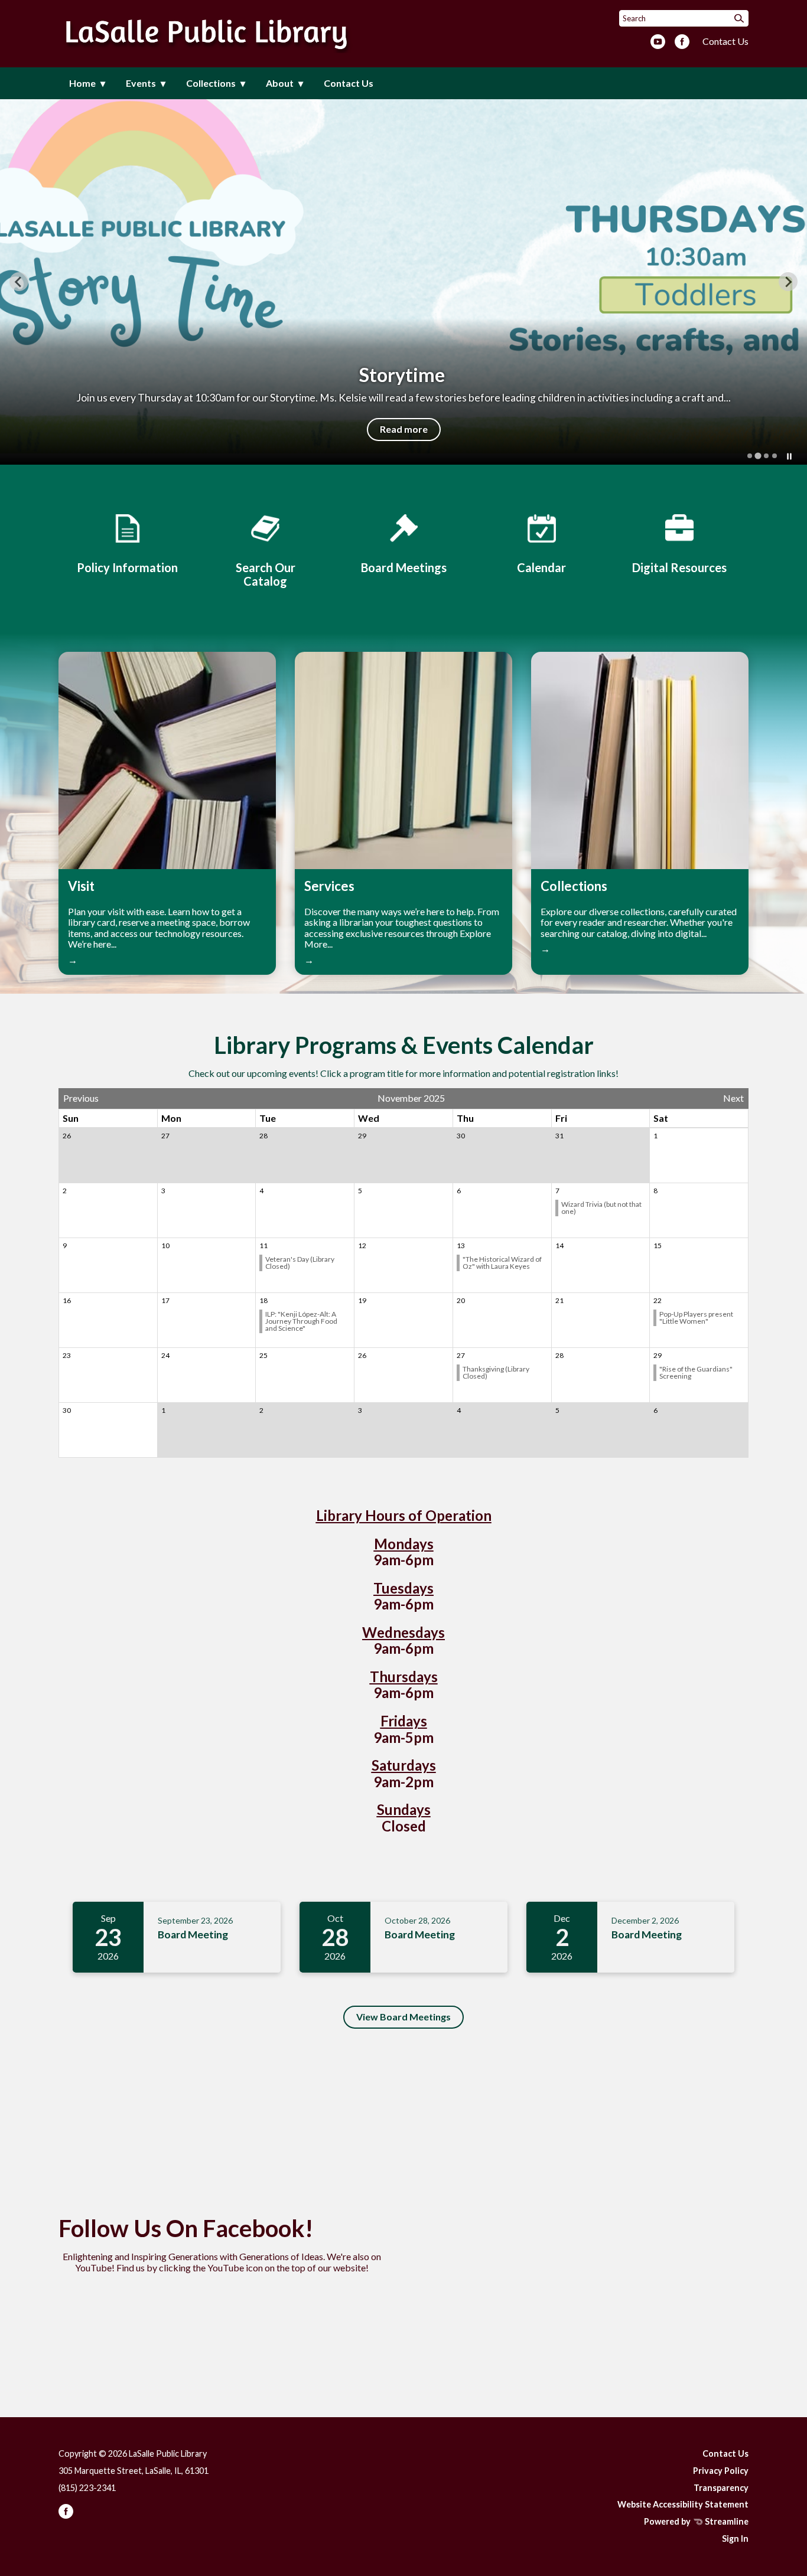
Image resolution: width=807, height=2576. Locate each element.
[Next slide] (788, 282)
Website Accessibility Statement (683, 2504)
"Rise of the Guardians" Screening (696, 1372)
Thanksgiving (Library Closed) (496, 1372)
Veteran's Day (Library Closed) (300, 1263)
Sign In (735, 2539)
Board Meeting (193, 1935)
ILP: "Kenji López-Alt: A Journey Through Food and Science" (301, 1321)
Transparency (721, 2488)
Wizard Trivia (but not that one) (601, 1208)
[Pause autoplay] (789, 456)
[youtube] (658, 43)
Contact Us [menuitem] (349, 83)
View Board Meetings (403, 2017)
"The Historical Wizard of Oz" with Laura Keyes (502, 1263)
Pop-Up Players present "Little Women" (696, 1318)
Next (733, 1098)
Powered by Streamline (696, 2521)
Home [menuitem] (82, 83)
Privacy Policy (721, 2471)
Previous (81, 1098)
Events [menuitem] (141, 83)
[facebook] (682, 43)
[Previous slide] (19, 282)
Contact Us (725, 41)
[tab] (750, 456)
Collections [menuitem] (211, 83)
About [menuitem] (280, 83)
